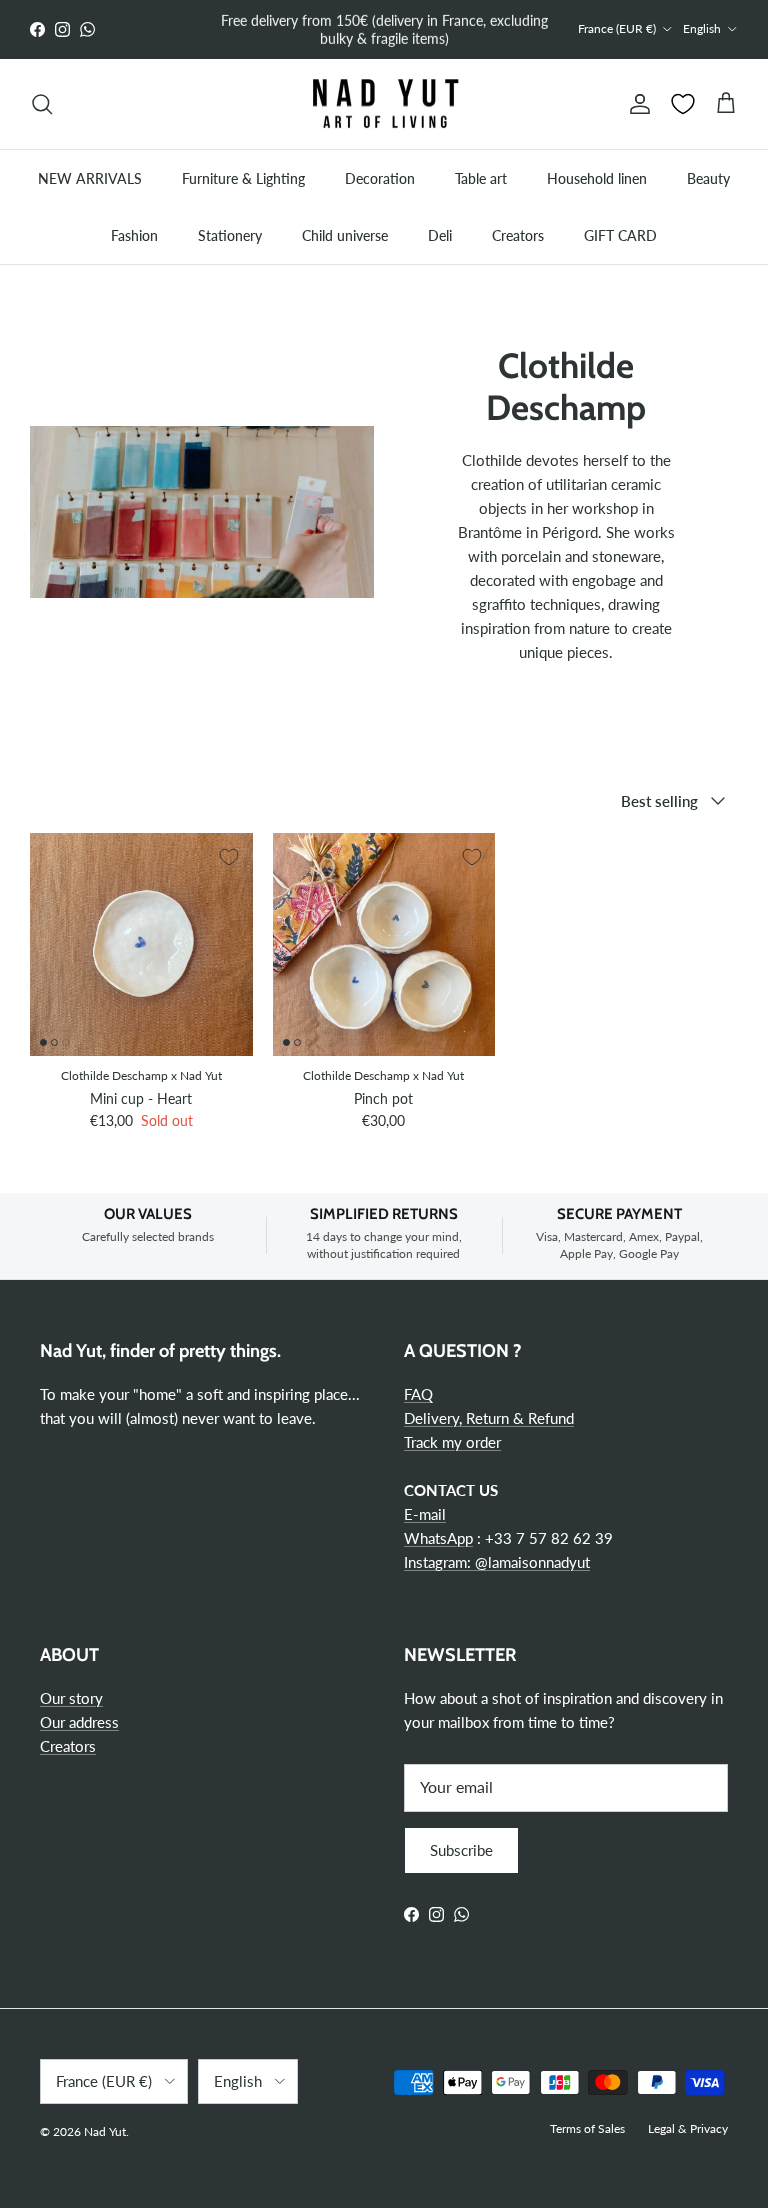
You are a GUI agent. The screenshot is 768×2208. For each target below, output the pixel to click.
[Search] (42, 104)
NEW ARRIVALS (90, 178)
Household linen (597, 178)
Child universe (345, 235)
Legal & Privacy (688, 2128)
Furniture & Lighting (243, 178)
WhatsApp (438, 1538)
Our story (71, 1698)
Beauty (708, 178)
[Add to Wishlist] (229, 857)
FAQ (418, 1394)
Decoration (380, 178)
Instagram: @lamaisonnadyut (497, 1562)
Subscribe (461, 1850)
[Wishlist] (683, 104)
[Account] (636, 104)
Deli (440, 235)
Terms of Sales (587, 2128)
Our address (79, 1722)
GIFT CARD (620, 235)
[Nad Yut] (384, 104)
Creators (518, 235)
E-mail (425, 1514)
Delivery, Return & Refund (489, 1418)
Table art (481, 178)
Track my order (452, 1442)
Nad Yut (105, 2131)
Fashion (134, 235)
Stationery (230, 235)
